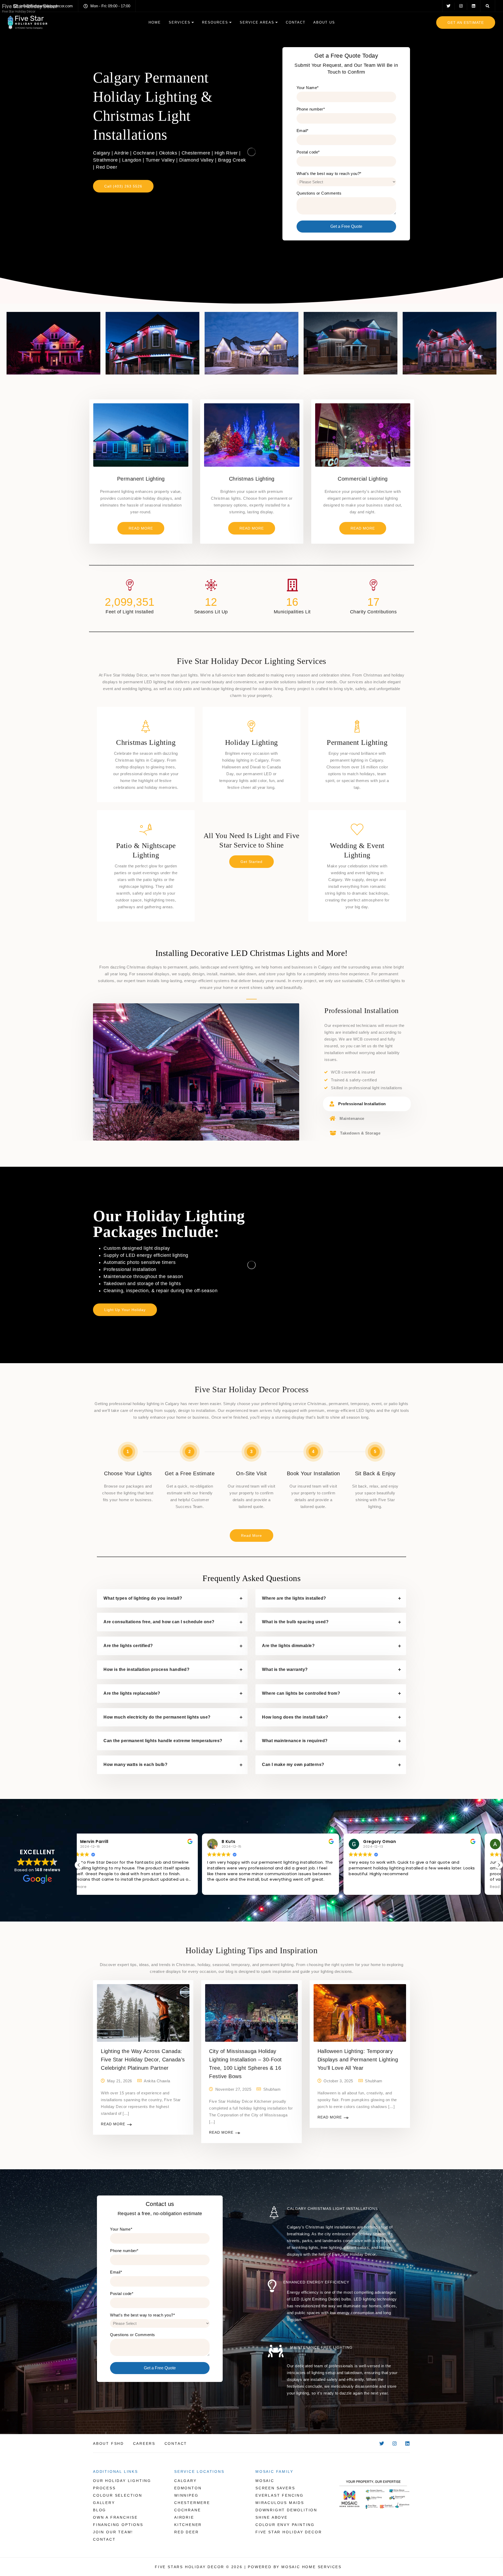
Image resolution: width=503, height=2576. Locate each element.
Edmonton (188, 2488)
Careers (144, 2443)
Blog (100, 2510)
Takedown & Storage (360, 1133)
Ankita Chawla (157, 2081)
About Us (324, 22)
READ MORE (30, 528)
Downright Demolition (286, 2510)
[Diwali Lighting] (363, 435)
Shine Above (272, 2517)
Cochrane (187, 2510)
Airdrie (184, 2517)
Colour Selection (118, 2495)
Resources (215, 22)
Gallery (104, 2503)
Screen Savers (275, 2488)
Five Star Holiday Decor (289, 2532)
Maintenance (352, 1118)
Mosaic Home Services (311, 2567)
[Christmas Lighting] (252, 435)
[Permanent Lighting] (141, 435)
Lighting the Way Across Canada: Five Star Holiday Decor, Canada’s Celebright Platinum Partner (143, 2060)
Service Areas (257, 22)
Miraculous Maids (280, 2503)
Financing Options (118, 2525)
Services (180, 22)
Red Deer (186, 2532)
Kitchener (188, 2525)
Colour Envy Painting (285, 2525)
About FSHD (108, 2443)
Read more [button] (236, 1887)
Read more (113, 2124)
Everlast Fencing (280, 2495)
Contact (296, 22)
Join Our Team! (113, 2532)
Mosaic (265, 2481)
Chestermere (192, 2503)
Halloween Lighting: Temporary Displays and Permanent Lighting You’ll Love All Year (358, 2060)
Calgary (185, 2481)
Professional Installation (362, 1104)
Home (155, 22)
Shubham (272, 2089)
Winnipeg (186, 2495)
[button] (79, 1865)
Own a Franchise (115, 2517)
